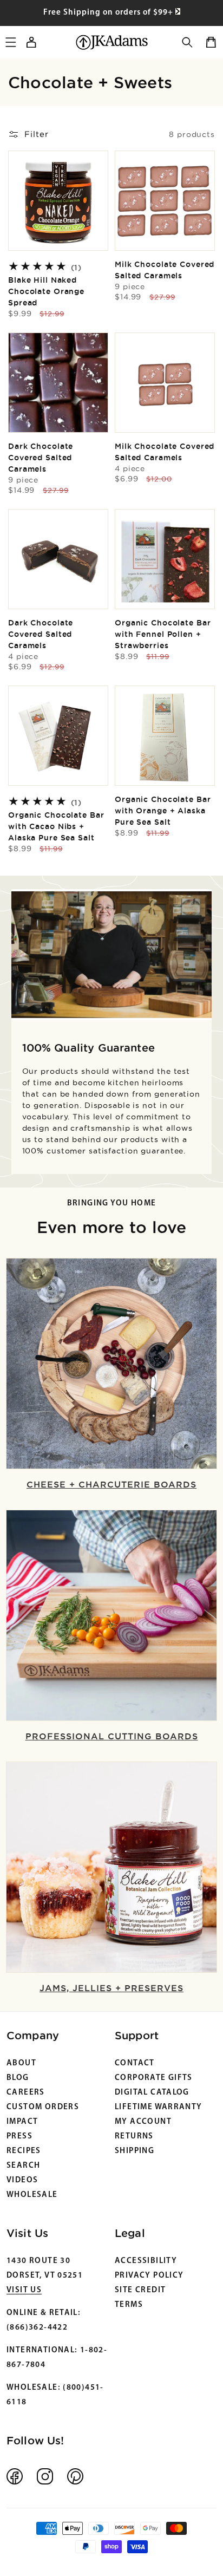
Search (23, 2166)
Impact (22, 2122)
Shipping (135, 2151)
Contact (135, 2063)
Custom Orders (43, 2107)
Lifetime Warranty (159, 2107)
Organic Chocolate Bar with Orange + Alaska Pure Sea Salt (163, 811)
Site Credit (140, 2290)
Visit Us (24, 2290)
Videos (22, 2180)
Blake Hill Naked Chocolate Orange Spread (46, 291)
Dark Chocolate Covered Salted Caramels (41, 463)
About (21, 2063)
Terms (129, 2305)
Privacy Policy (149, 2276)
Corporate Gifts (154, 2078)
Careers (26, 2093)
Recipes (24, 2151)
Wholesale (32, 2195)
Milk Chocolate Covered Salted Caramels (165, 275)
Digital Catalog (152, 2093)
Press (19, 2137)
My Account (143, 2122)
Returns (134, 2137)
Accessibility (146, 2261)
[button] (187, 42)
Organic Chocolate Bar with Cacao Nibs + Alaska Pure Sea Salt (56, 826)
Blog (18, 2078)
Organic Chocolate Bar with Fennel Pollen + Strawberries (163, 634)
